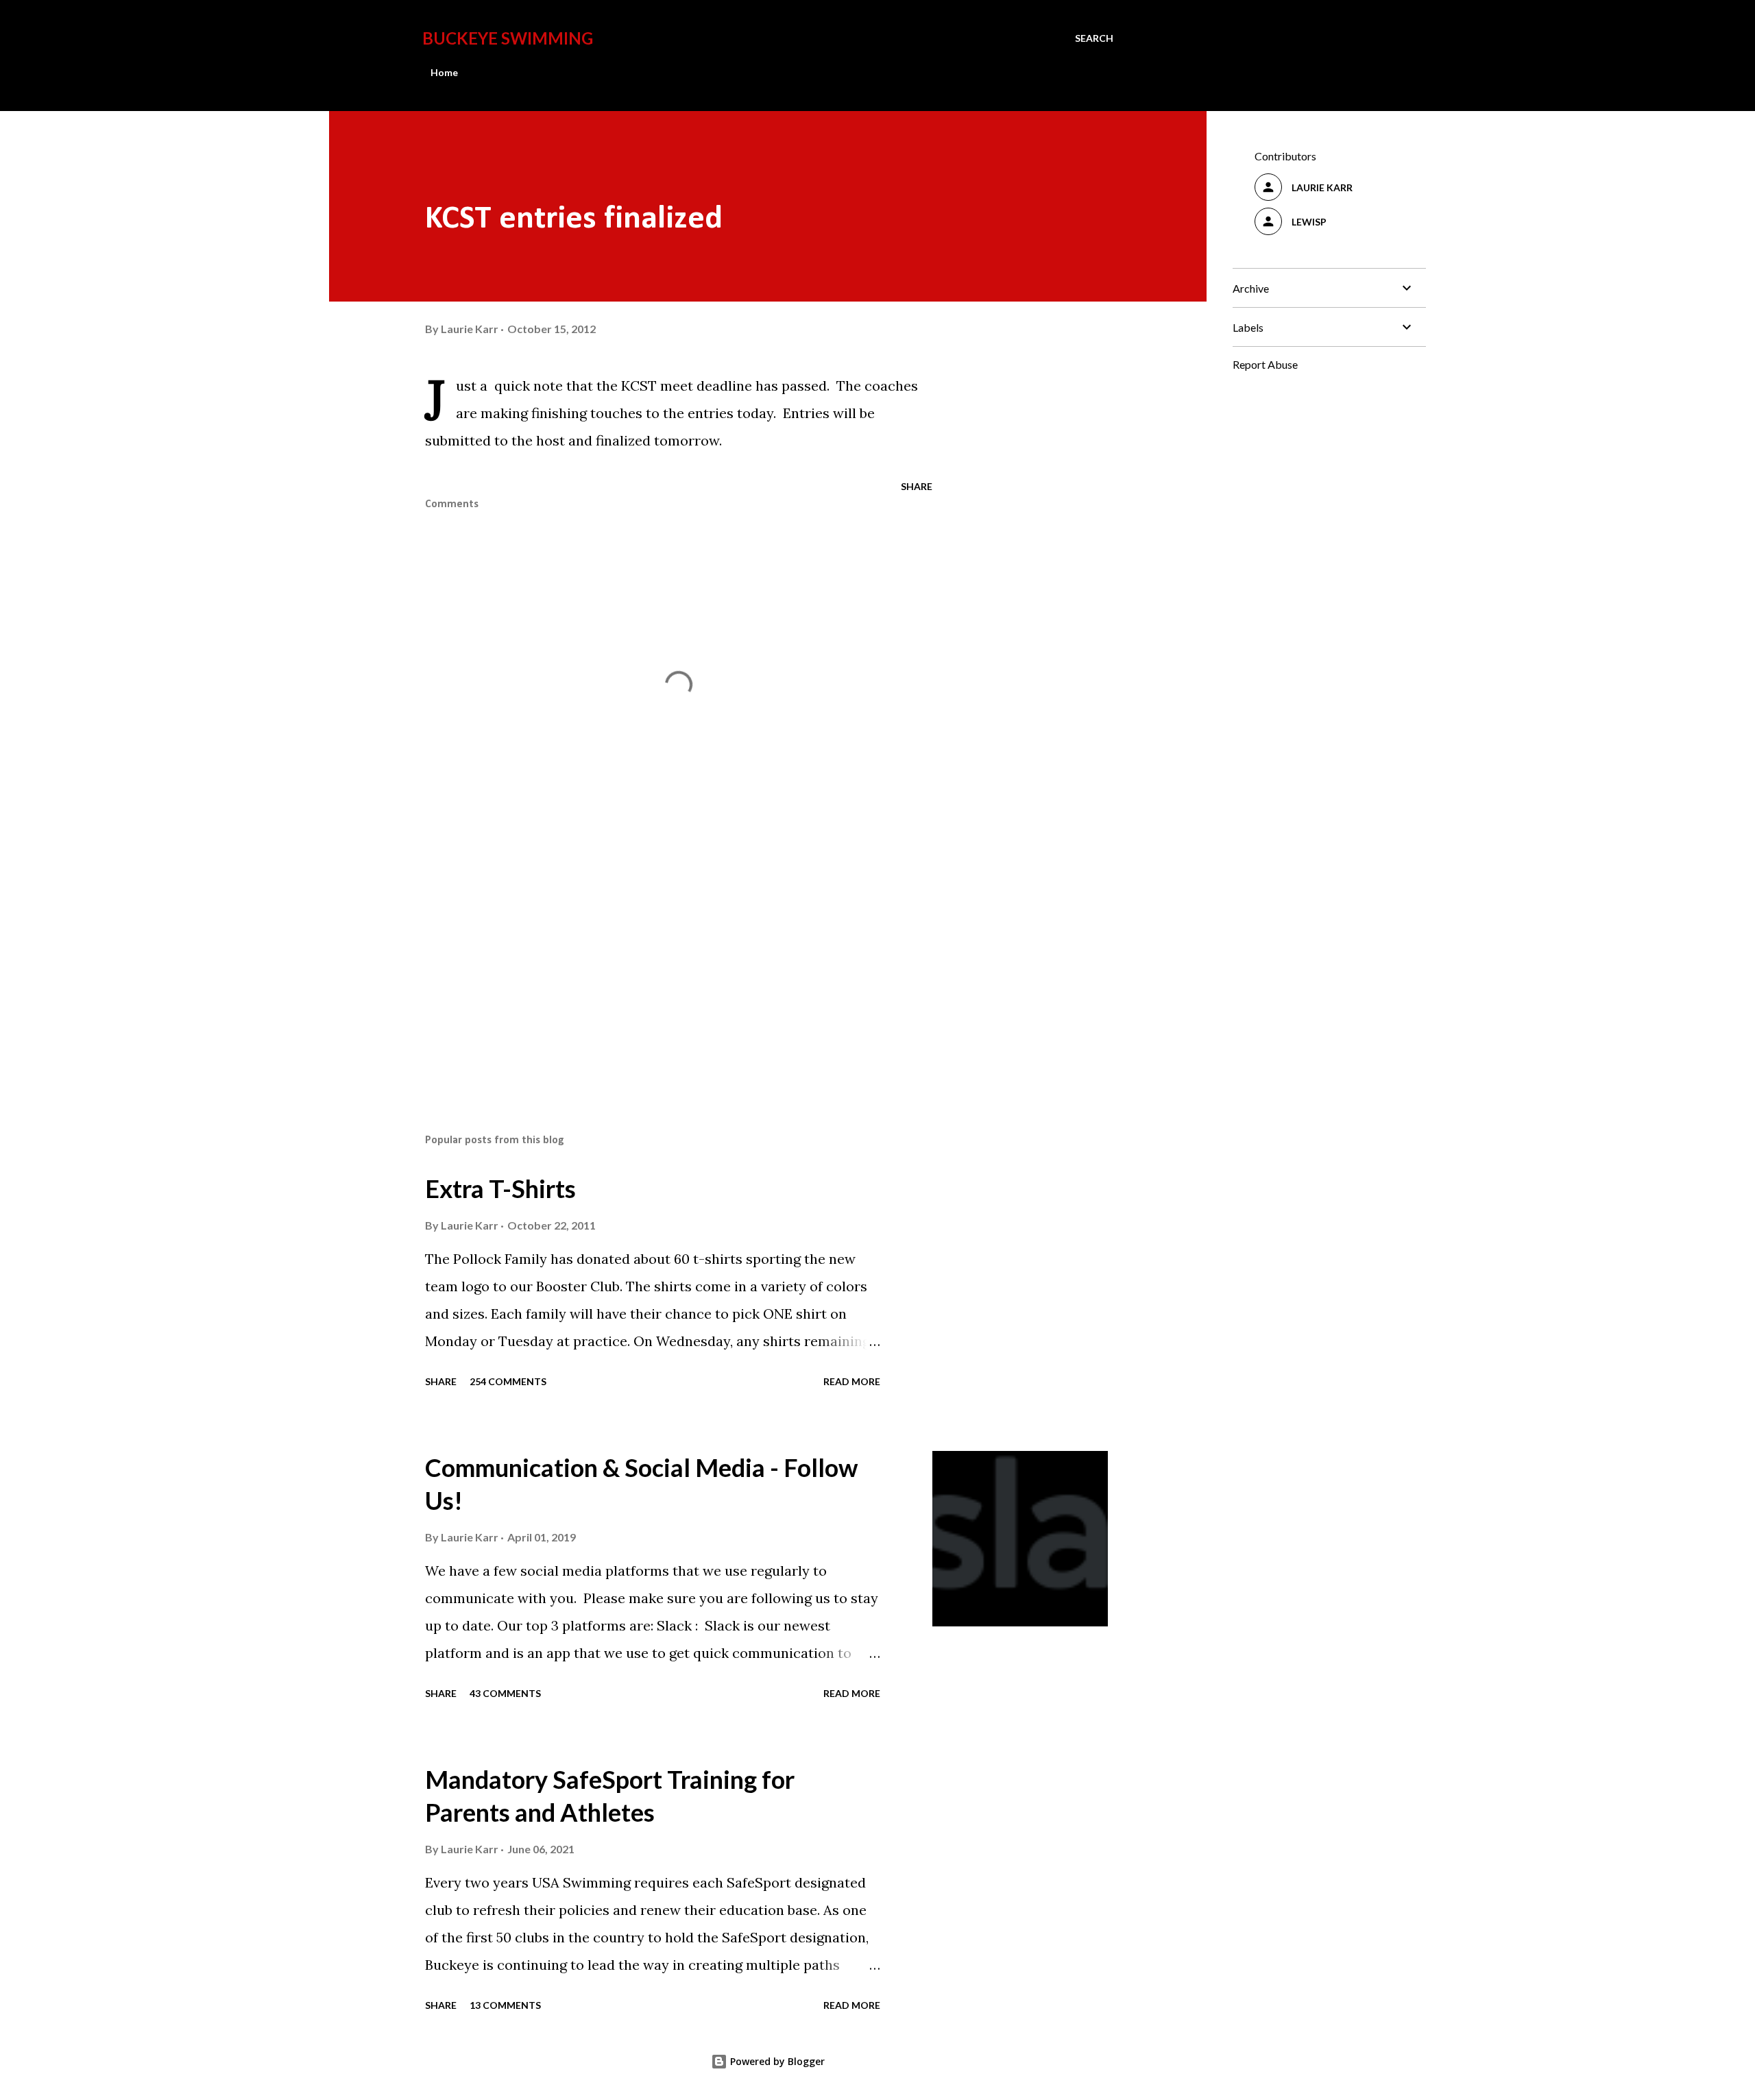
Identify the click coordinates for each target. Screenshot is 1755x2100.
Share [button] (917, 486)
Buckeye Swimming (508, 38)
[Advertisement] (657, 963)
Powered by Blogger (776, 2061)
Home (444, 72)
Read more (852, 1381)
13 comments (505, 2005)
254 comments (508, 1381)
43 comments (505, 1693)
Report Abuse (1265, 364)
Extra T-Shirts (500, 1188)
